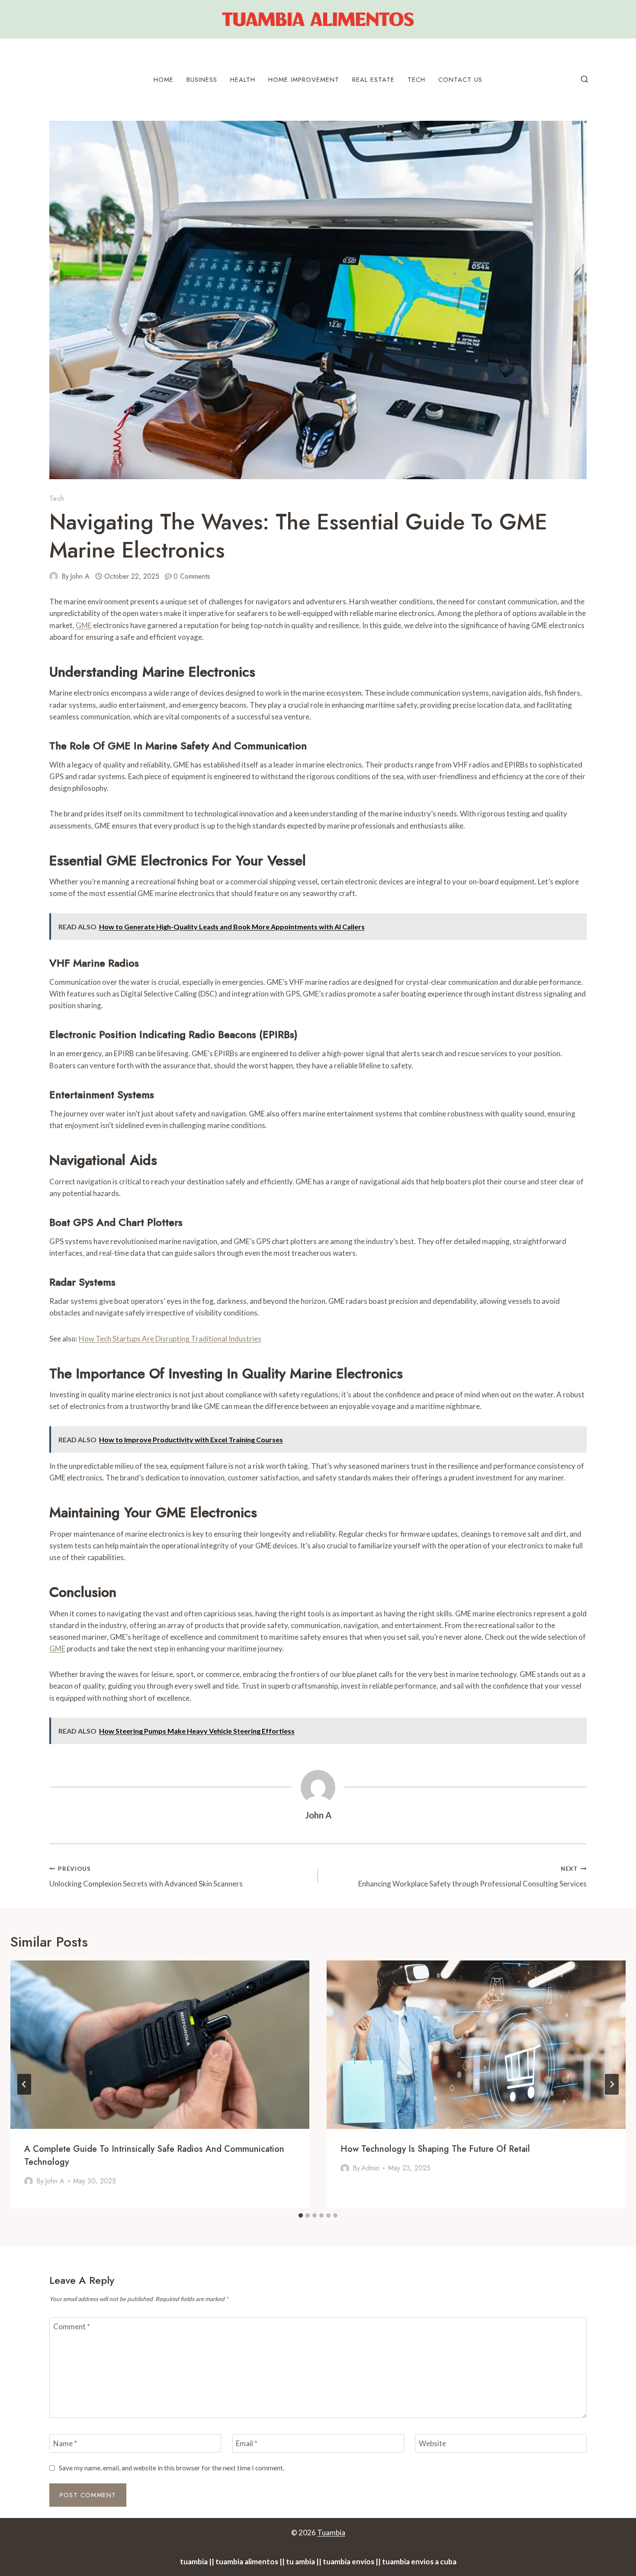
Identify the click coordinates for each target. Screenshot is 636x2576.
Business (202, 80)
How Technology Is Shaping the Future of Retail (435, 2149)
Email (247, 2443)
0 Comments (192, 576)
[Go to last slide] (24, 2084)
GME (84, 625)
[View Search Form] (585, 80)
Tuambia (331, 2532)
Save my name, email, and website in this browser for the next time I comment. (172, 2468)
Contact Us (460, 80)
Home (164, 80)
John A (80, 576)
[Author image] (54, 576)
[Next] (612, 2084)
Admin (370, 2168)
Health (243, 80)
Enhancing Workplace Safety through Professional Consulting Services (472, 1877)
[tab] (301, 2215)
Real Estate (373, 80)
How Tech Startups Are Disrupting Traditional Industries (170, 1339)
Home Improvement (304, 80)
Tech (416, 80)
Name (65, 2443)
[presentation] (160, 2045)
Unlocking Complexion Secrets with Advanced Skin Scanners (146, 1877)
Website (432, 2443)
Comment (72, 2326)
